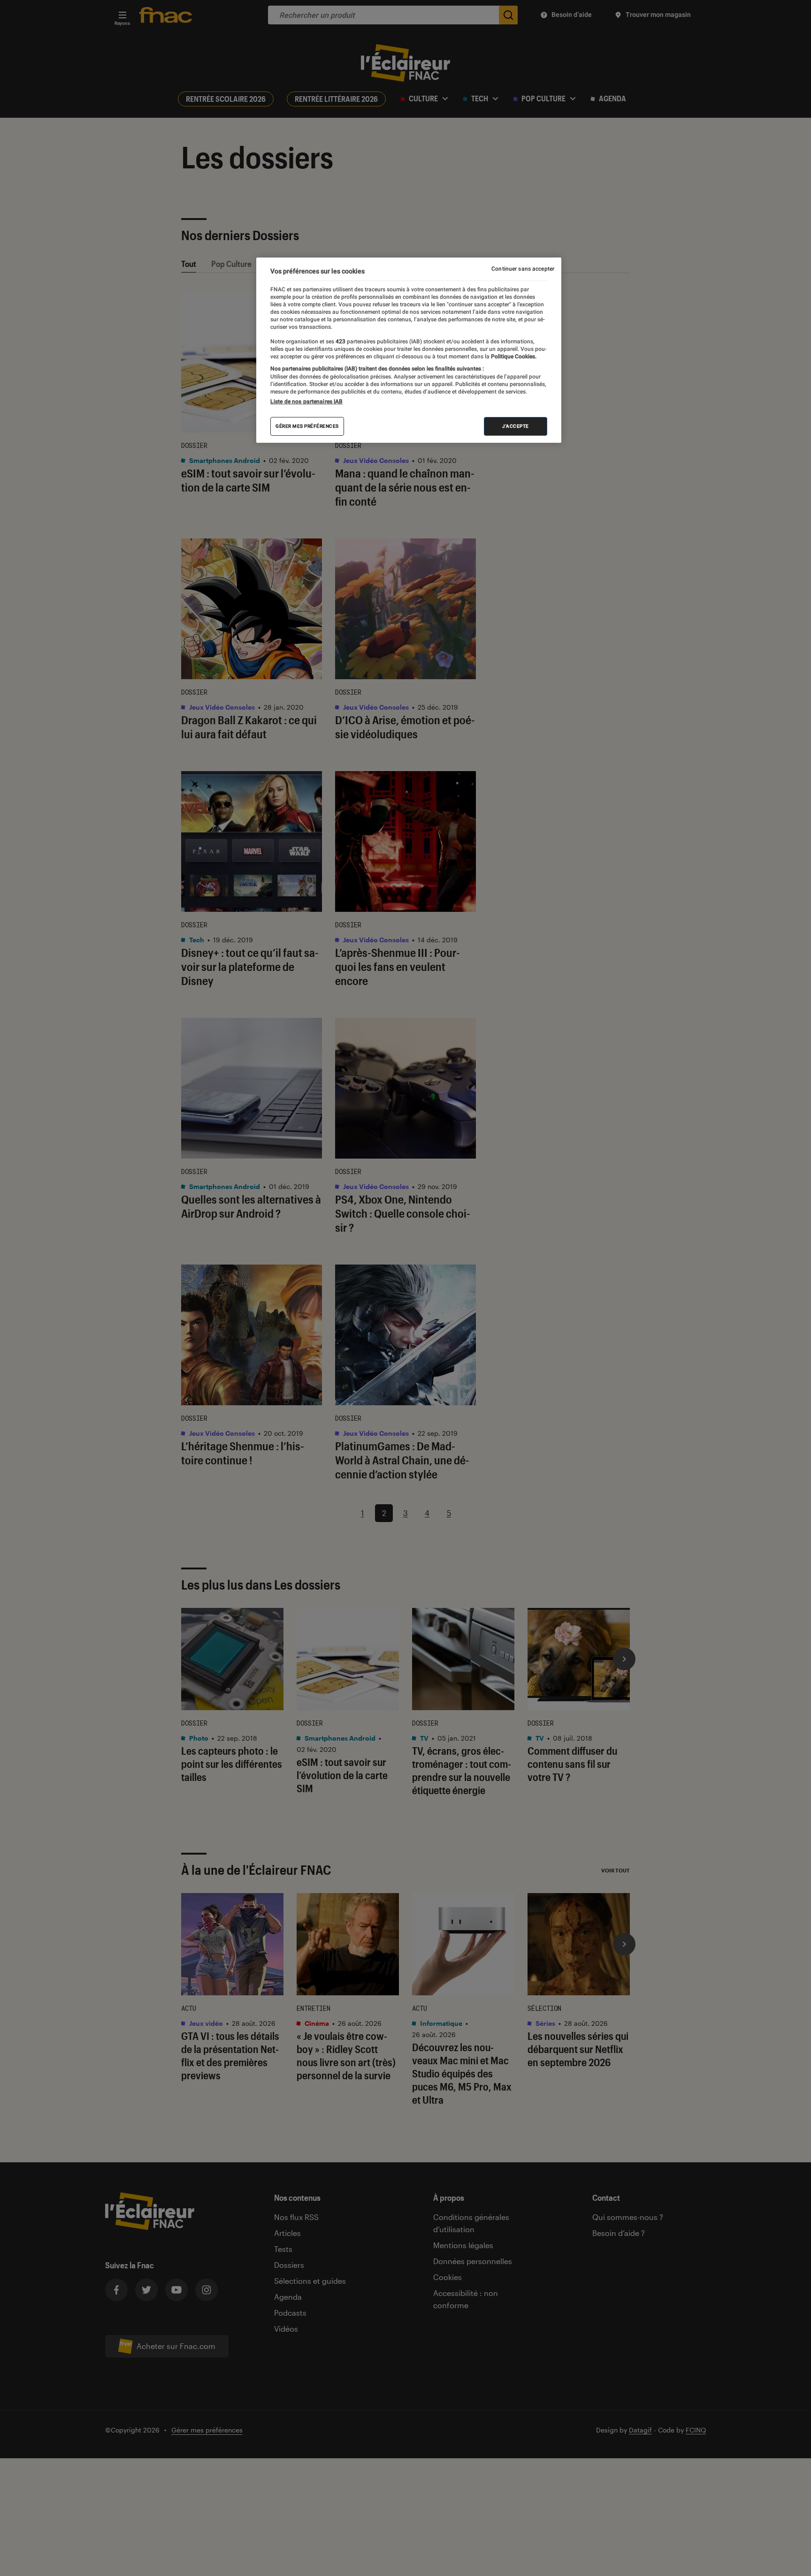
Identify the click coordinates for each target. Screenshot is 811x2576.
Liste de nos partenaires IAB (306, 402)
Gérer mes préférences (307, 426)
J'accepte (516, 426)
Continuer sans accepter (523, 269)
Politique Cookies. (513, 356)
